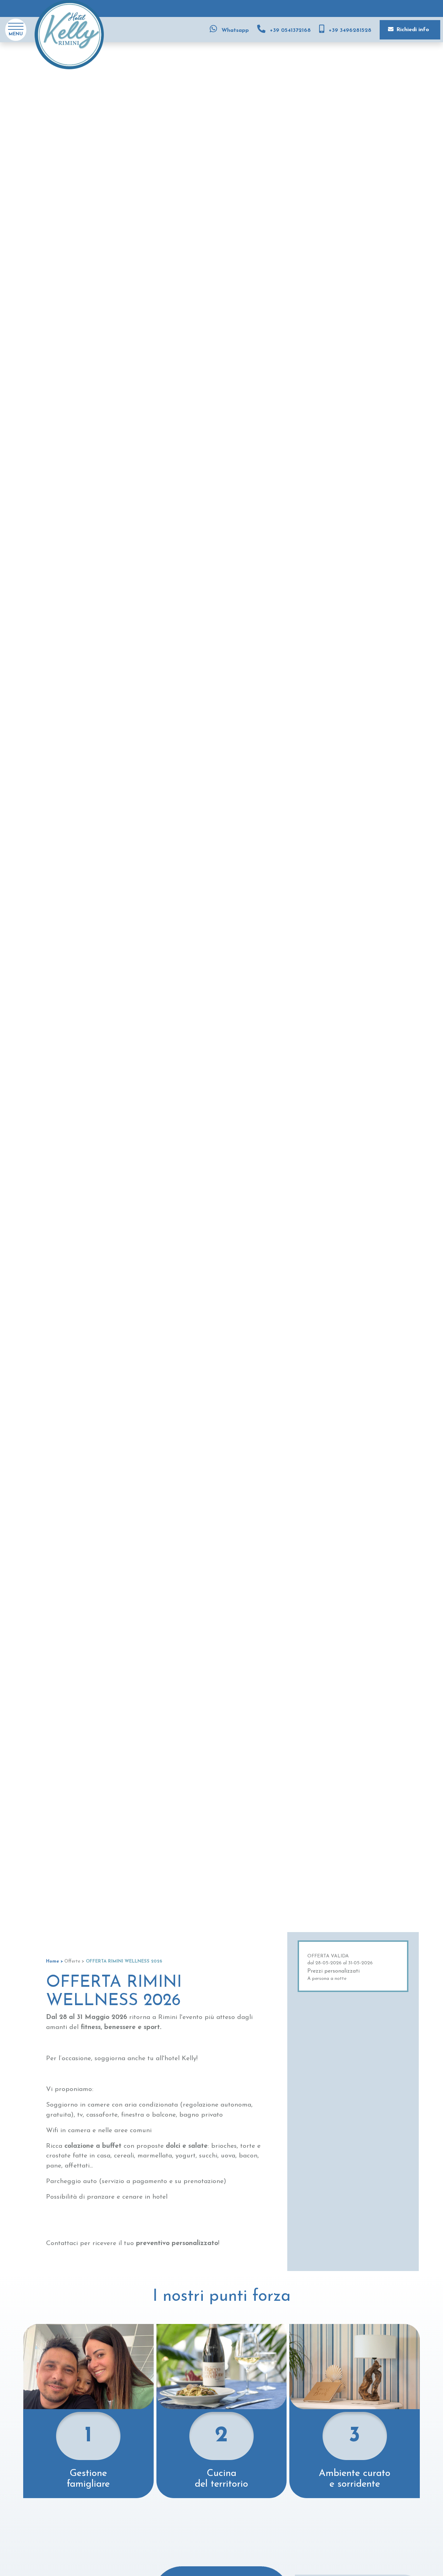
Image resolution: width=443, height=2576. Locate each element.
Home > (55, 1961)
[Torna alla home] (69, 34)
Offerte (72, 1961)
